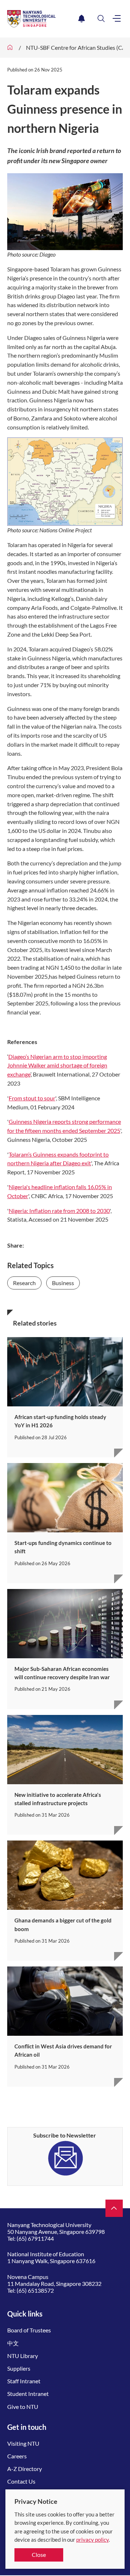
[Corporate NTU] (10, 48)
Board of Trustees (29, 2330)
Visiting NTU (23, 2443)
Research (24, 1283)
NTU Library (23, 2356)
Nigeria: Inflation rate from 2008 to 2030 (59, 1211)
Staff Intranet (24, 2381)
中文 (13, 2343)
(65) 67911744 (35, 2238)
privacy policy (92, 2540)
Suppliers (19, 2368)
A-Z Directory (25, 2469)
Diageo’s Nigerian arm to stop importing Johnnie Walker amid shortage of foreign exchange (57, 1066)
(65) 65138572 (35, 2290)
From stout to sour (32, 1098)
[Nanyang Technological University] (41, 19)
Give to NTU (23, 2407)
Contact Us (21, 2481)
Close (39, 2555)
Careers (17, 2456)
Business (63, 1283)
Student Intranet (28, 2394)
